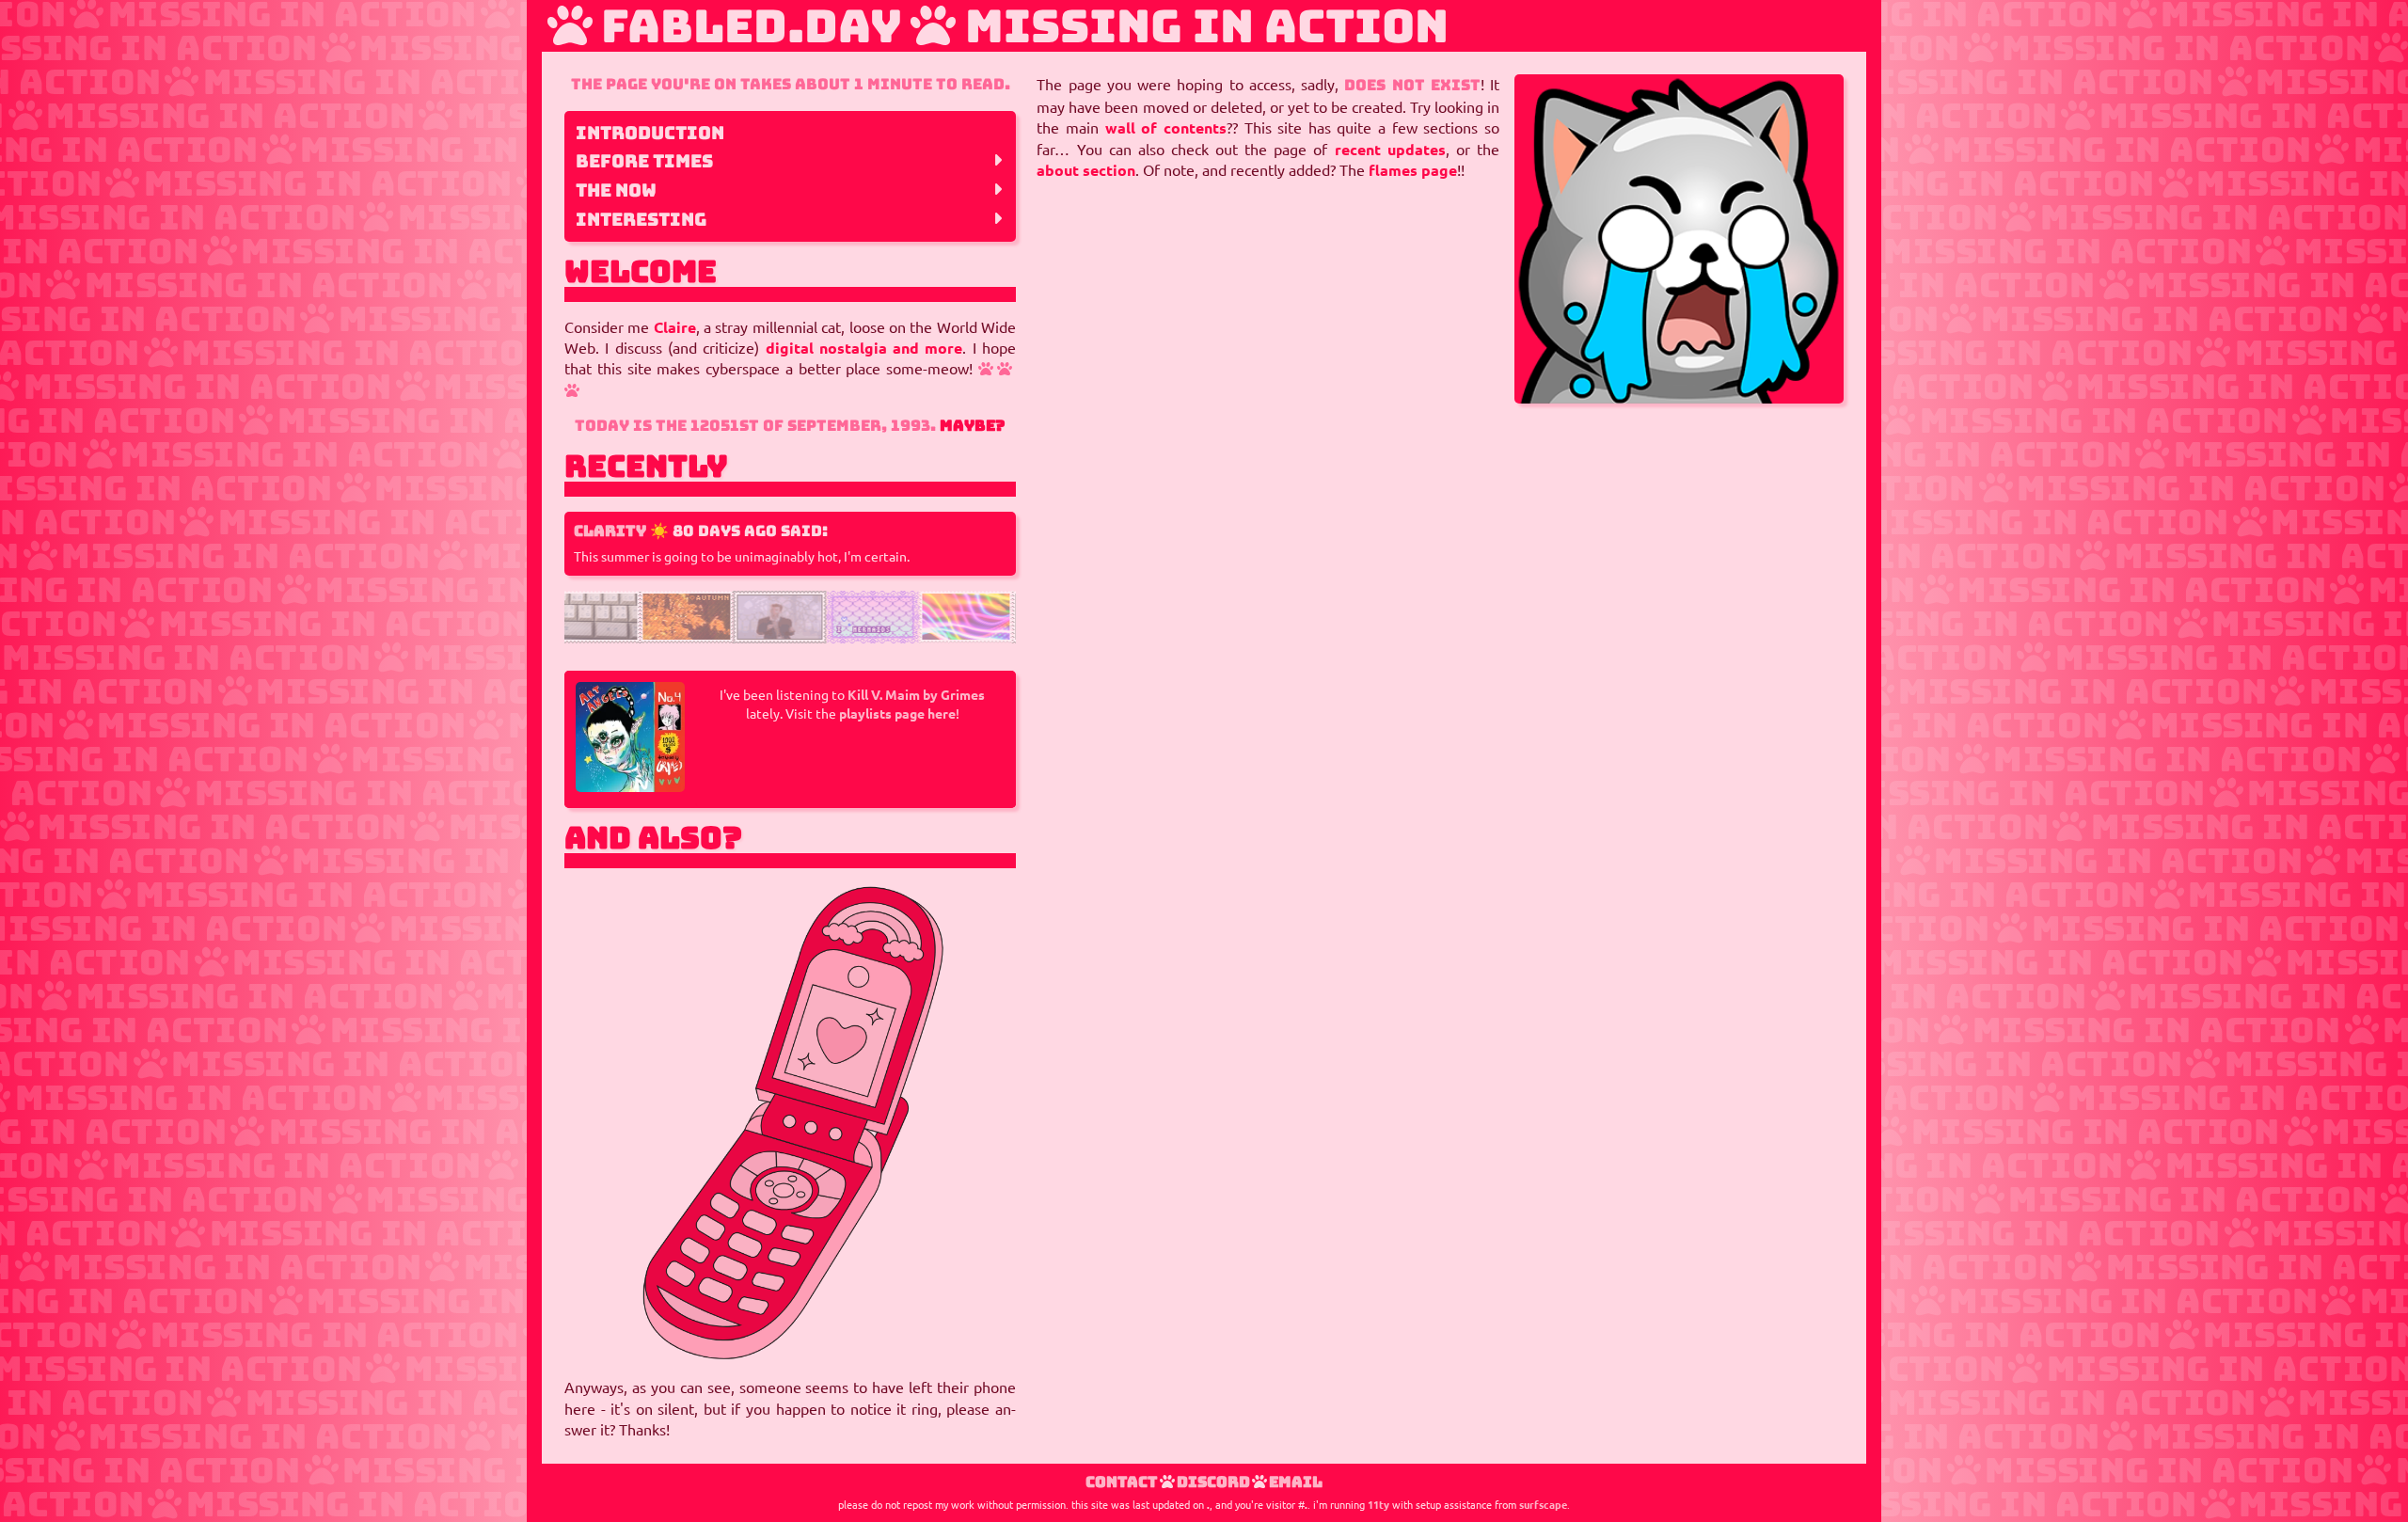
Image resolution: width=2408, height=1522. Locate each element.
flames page (1413, 170)
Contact (1122, 1482)
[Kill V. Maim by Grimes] (630, 786)
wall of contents (1166, 128)
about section (1086, 170)
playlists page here (897, 714)
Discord (1213, 1482)
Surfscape (1543, 1504)
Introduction (650, 133)
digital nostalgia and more (864, 348)
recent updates (1390, 150)
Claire (675, 327)
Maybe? (973, 426)
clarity (610, 531)
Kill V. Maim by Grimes (916, 695)
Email (1296, 1482)
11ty (1378, 1504)
